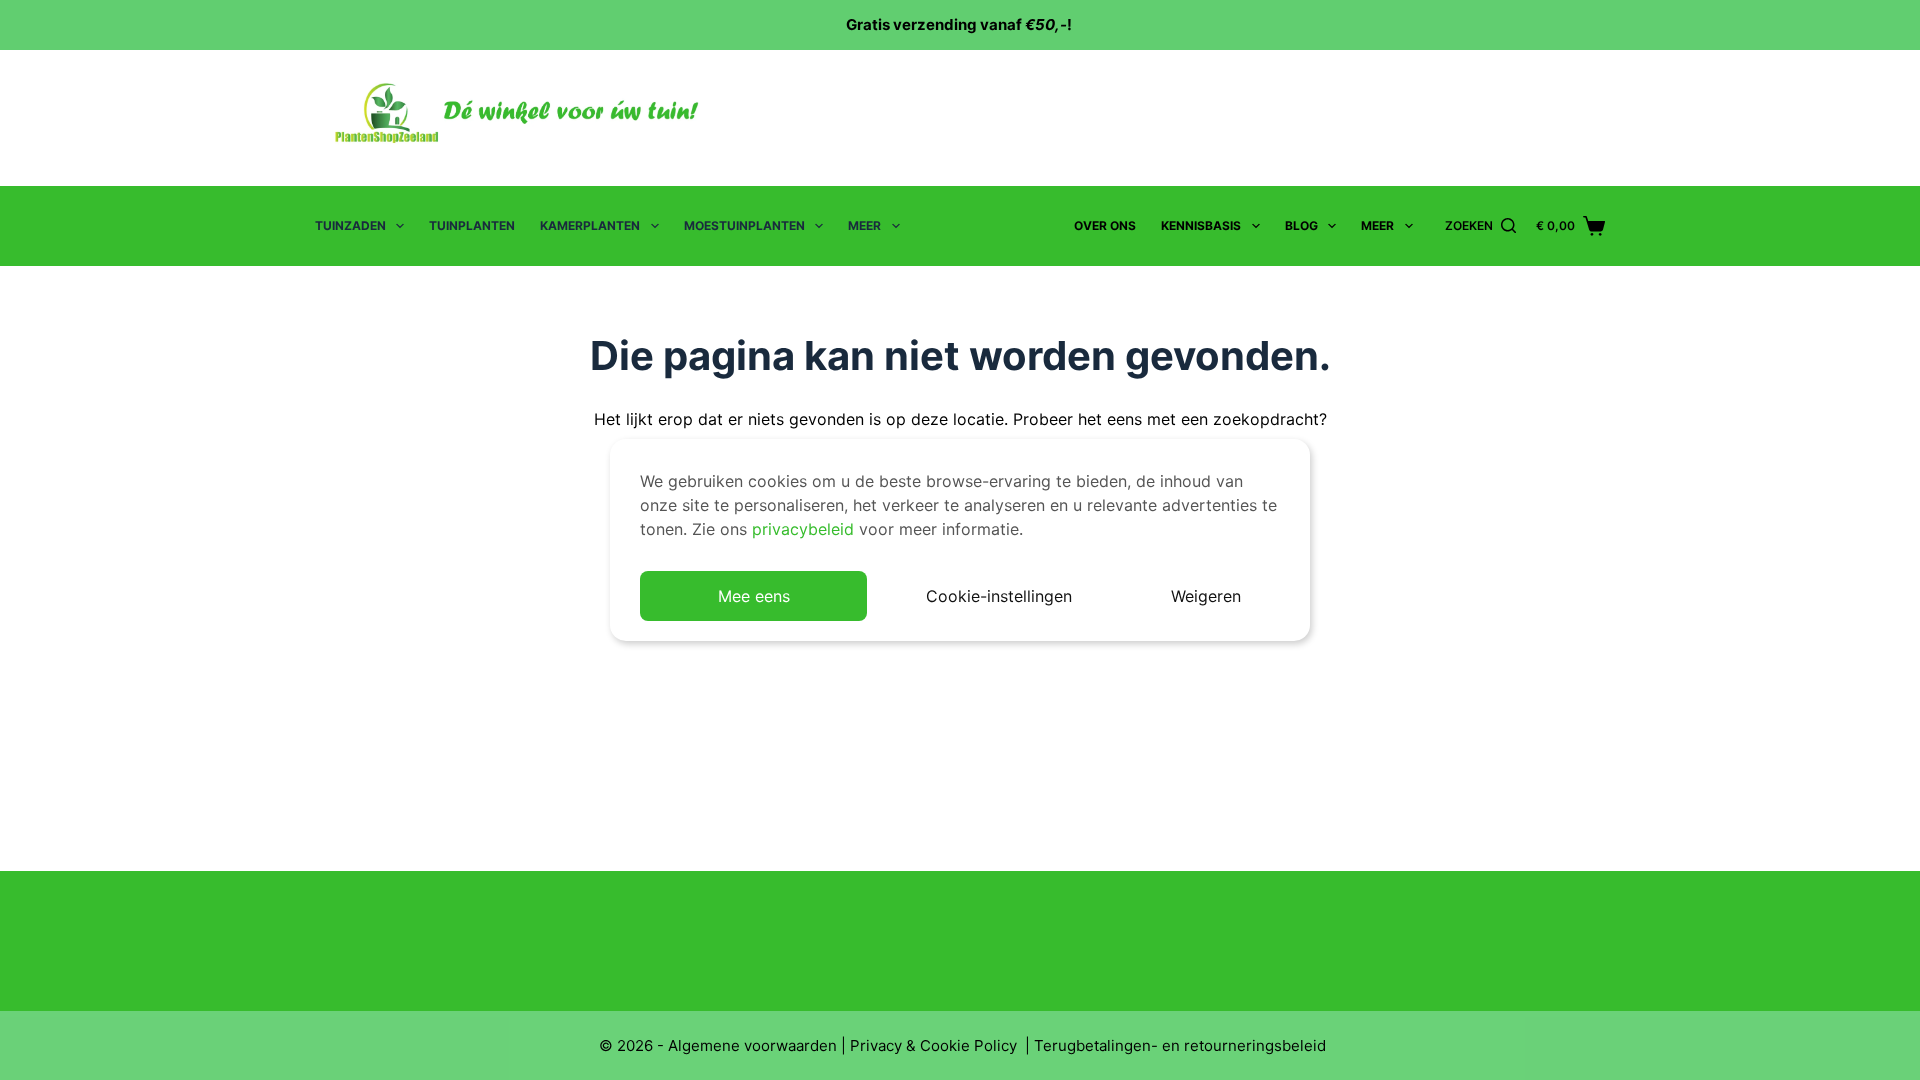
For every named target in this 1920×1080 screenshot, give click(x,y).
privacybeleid (803, 529)
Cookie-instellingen (999, 596)
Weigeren (1206, 596)
